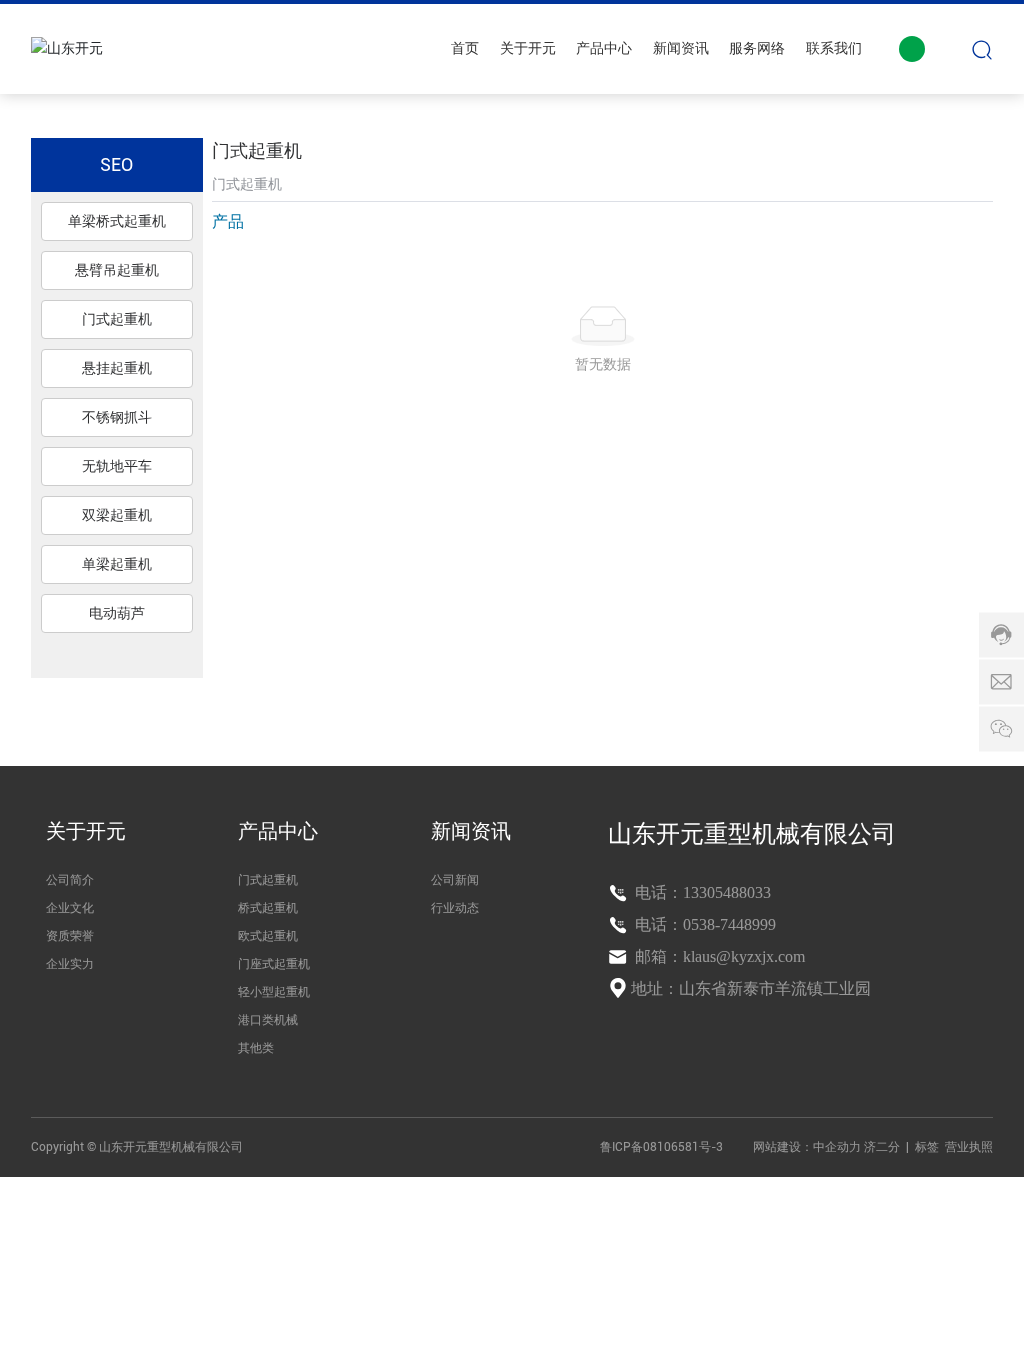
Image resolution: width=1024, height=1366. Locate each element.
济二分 (883, 1147)
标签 (927, 1147)
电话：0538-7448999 (703, 924)
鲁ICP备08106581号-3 (661, 1147)
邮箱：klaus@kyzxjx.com (718, 956)
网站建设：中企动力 (807, 1147)
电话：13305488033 (701, 892)
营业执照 (969, 1147)
